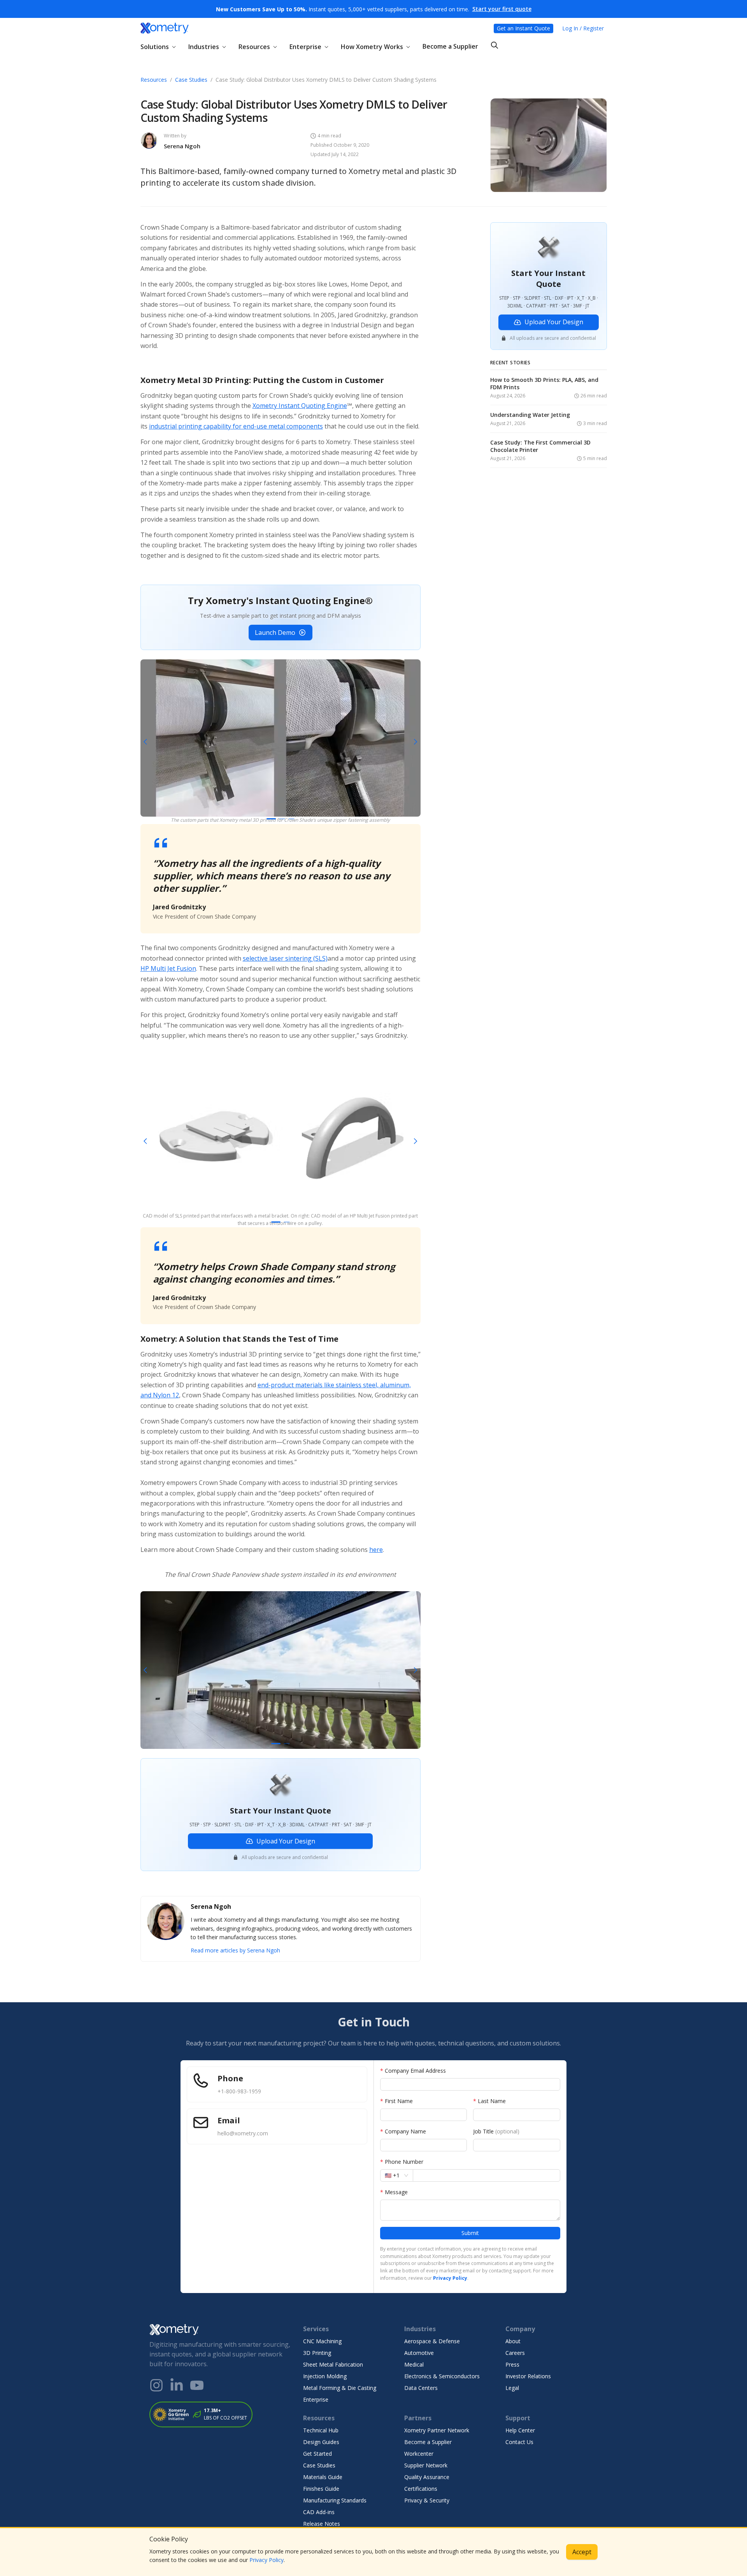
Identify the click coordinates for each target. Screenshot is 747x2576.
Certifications (421, 2489)
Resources (154, 80)
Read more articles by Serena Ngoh (235, 1950)
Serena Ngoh (182, 146)
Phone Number (402, 2162)
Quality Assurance (427, 2477)
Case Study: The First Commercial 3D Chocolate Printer (540, 447)
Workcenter (419, 2454)
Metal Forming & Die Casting (340, 2388)
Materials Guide (323, 2477)
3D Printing (317, 2353)
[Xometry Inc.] (220, 2330)
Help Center (520, 2430)
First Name (396, 2101)
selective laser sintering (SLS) (285, 958)
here (376, 1550)
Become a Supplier (450, 46)
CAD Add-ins (319, 2512)
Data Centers (421, 2388)
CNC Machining (322, 2341)
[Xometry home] (165, 28)
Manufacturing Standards (335, 2500)
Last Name (489, 2101)
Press (512, 2364)
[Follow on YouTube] (197, 2385)
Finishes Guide (321, 2489)
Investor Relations (528, 2376)
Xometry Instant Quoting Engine (300, 406)
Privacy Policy (267, 2560)
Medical (414, 2364)
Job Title (496, 2131)
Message (394, 2192)
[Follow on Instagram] (156, 2385)
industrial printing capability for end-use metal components (236, 426)
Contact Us (519, 2442)
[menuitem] (161, 47)
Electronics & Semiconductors (442, 2376)
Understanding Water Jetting (530, 415)
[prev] (147, 742)
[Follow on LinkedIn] (177, 2385)
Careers (515, 2353)
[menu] (374, 46)
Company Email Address (413, 2071)
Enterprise (316, 2399)
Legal (512, 2388)
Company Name (403, 2131)
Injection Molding (325, 2376)
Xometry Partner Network (437, 2430)
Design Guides (321, 2442)
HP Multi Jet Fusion (168, 968)
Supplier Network (426, 2465)
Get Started (317, 2454)
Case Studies (191, 80)
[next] (414, 742)
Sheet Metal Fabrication (333, 2364)
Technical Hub (321, 2430)
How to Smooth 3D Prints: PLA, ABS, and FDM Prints (544, 384)
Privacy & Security (427, 2500)
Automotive (419, 2353)
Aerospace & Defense (432, 2341)
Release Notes (322, 2524)
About (513, 2341)
